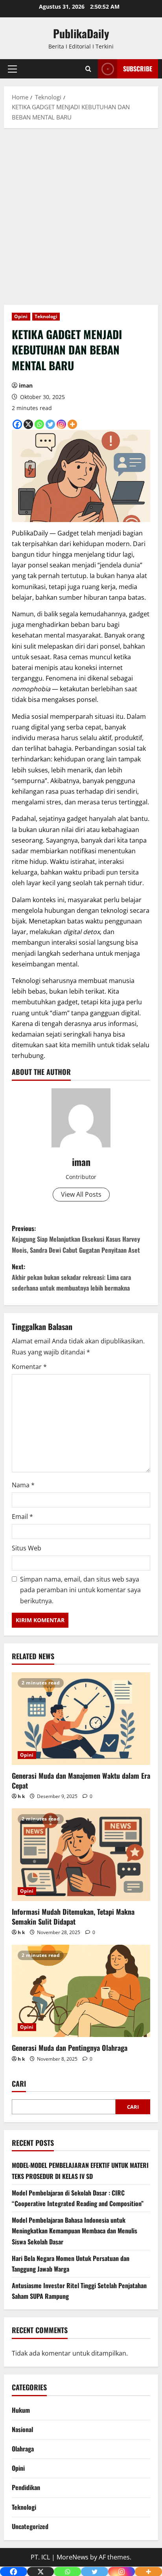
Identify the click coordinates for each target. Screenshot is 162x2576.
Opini (21, 316)
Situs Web (27, 1548)
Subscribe (138, 69)
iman (26, 385)
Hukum (21, 2410)
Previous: (76, 1239)
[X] (28, 424)
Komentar (29, 1367)
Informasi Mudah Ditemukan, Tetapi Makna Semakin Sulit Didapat (73, 1917)
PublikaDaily (81, 33)
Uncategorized (30, 2526)
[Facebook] (17, 424)
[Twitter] (50, 424)
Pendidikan (26, 2487)
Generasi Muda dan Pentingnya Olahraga (70, 2048)
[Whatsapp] (39, 424)
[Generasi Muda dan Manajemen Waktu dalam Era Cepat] (81, 1719)
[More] (72, 424)
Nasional (22, 2429)
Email (22, 1517)
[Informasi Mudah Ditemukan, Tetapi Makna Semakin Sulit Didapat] (81, 1855)
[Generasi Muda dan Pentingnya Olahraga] (81, 1991)
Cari (19, 2084)
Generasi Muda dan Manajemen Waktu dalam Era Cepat (81, 1780)
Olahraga (23, 2449)
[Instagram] (61, 424)
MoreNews (73, 2557)
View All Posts (81, 1194)
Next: (71, 1277)
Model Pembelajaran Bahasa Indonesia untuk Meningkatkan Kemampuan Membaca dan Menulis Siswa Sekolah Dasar (75, 2231)
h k (21, 1796)
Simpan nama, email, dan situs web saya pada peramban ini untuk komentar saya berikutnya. (80, 1590)
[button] (12, 69)
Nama (23, 1485)
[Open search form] (88, 69)
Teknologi (46, 316)
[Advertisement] (81, 220)
